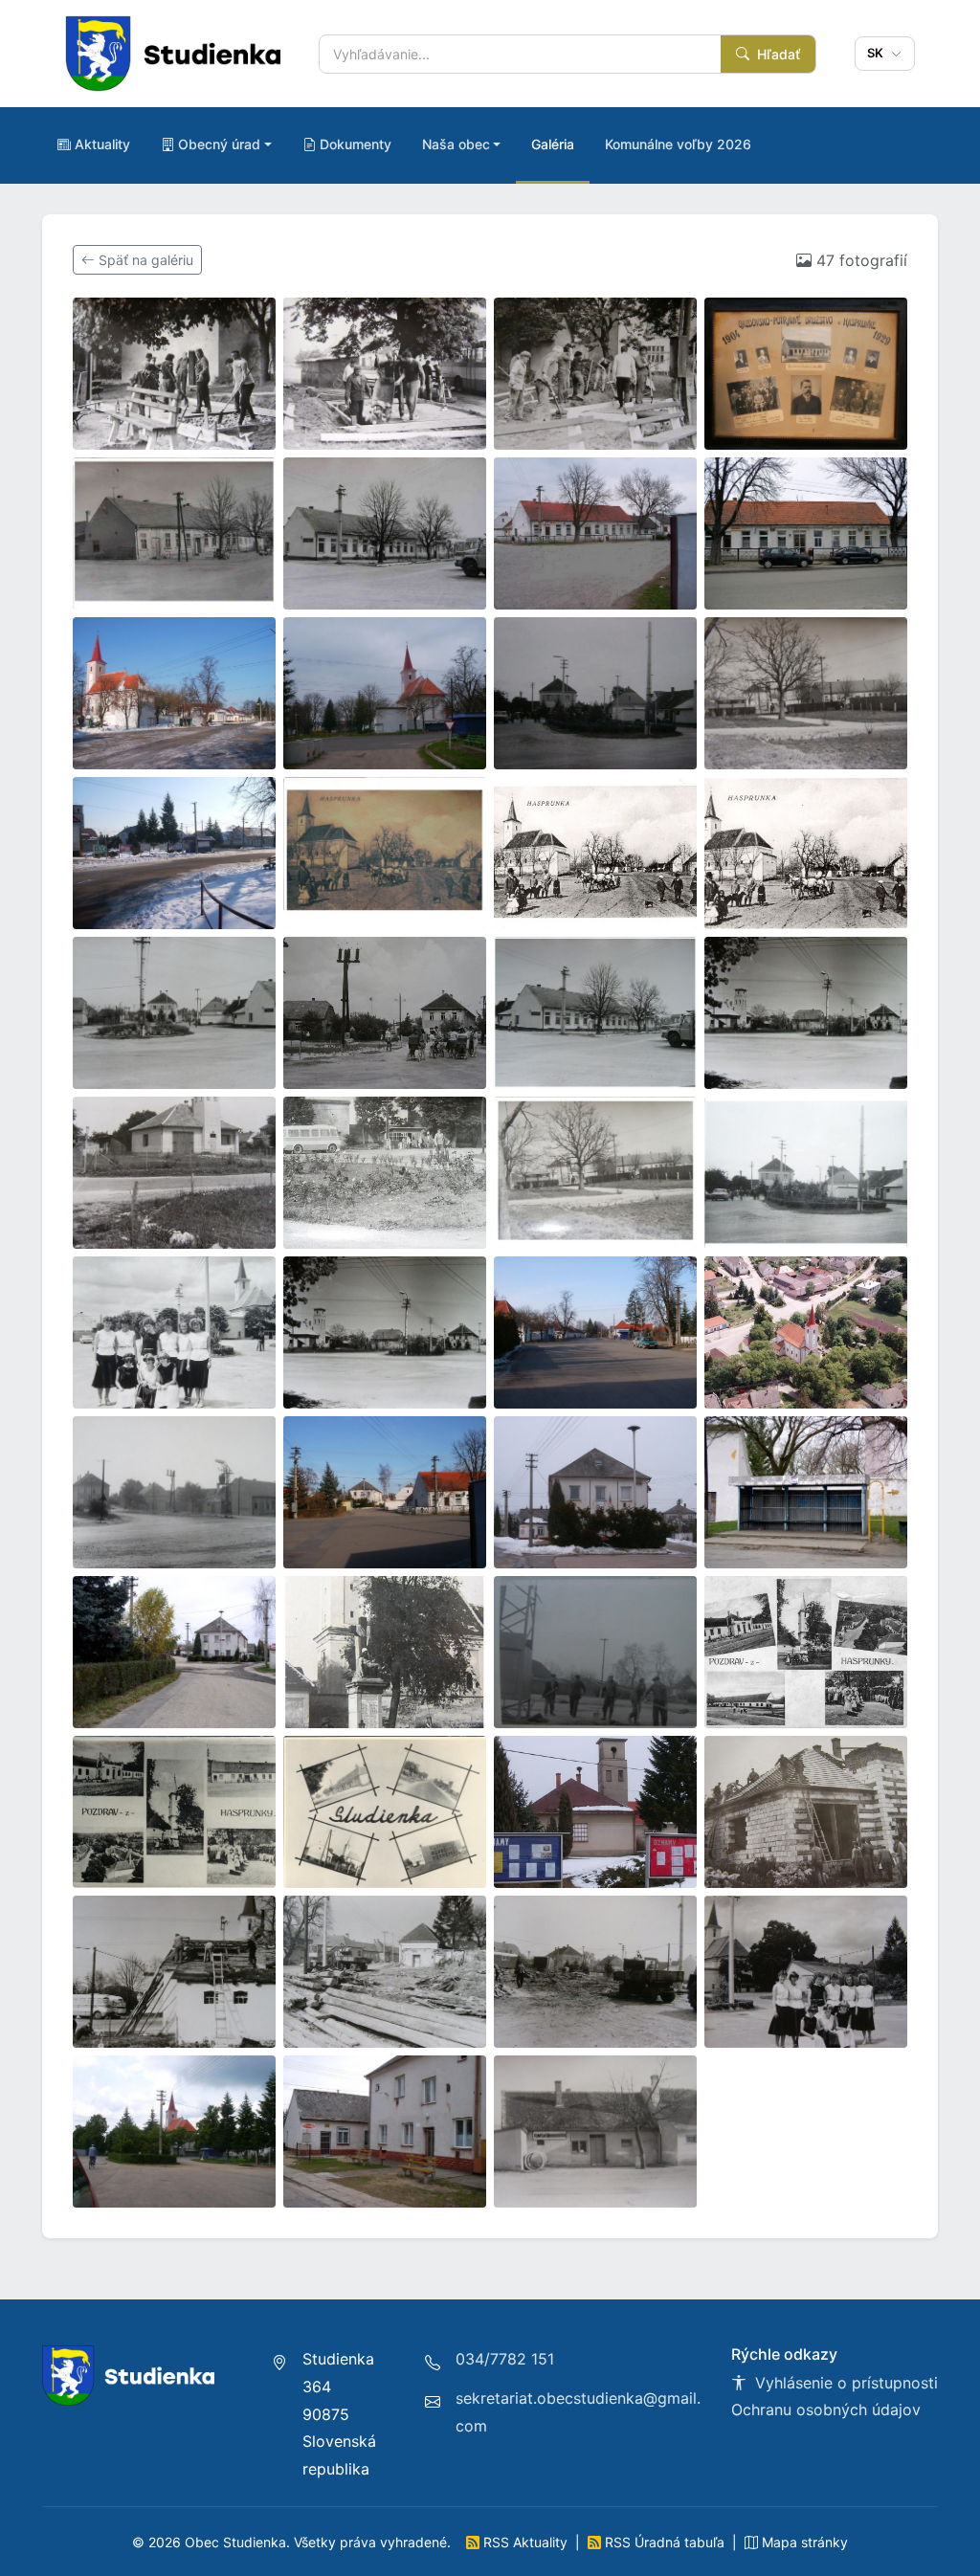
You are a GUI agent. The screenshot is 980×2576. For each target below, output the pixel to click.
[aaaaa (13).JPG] (174, 853)
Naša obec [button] (456, 144)
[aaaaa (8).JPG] (806, 533)
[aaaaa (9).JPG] (174, 693)
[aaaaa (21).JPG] (174, 1173)
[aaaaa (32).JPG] (806, 1492)
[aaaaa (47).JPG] (595, 2132)
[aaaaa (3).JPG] (595, 374)
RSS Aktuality (525, 2542)
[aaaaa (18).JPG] (385, 1013)
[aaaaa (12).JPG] (806, 693)
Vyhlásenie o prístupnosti (844, 2383)
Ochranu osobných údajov (826, 2409)
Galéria (553, 144)
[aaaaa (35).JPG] (595, 1652)
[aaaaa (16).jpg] (806, 853)
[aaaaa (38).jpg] (385, 1812)
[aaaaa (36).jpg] (806, 1652)
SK (878, 53)
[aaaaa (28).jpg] (806, 1332)
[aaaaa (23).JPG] (595, 1173)
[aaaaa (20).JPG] (806, 1013)
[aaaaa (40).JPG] (806, 1812)
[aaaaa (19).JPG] (595, 1013)
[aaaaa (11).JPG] (595, 693)
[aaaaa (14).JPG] (385, 853)
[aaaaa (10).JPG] (385, 693)
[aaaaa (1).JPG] (174, 374)
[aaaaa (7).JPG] (595, 533)
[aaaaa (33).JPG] (174, 1652)
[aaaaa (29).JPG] (174, 1492)
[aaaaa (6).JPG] (385, 533)
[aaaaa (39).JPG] (595, 1812)
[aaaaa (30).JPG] (385, 1492)
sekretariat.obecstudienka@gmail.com (578, 2412)
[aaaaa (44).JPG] (806, 1972)
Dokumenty (356, 144)
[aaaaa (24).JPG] (806, 1173)
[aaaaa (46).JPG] (385, 2132)
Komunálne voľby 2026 (678, 144)
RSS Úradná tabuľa (665, 2542)
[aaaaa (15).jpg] (595, 853)
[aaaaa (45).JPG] (174, 2132)
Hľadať (777, 54)
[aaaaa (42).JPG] (385, 1972)
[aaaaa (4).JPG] (806, 374)
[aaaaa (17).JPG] (174, 1013)
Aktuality (102, 144)
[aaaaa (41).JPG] (174, 1972)
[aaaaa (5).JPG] (174, 533)
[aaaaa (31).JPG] (595, 1492)
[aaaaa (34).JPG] (385, 1652)
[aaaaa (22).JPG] (385, 1173)
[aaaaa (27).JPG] (595, 1332)
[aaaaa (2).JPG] (385, 374)
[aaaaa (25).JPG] (174, 1332)
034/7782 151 (505, 2359)
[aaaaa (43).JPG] (595, 1972)
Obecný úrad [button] (219, 144)
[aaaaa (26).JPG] (385, 1332)
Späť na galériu (144, 260)
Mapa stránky (803, 2542)
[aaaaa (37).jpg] (174, 1812)
